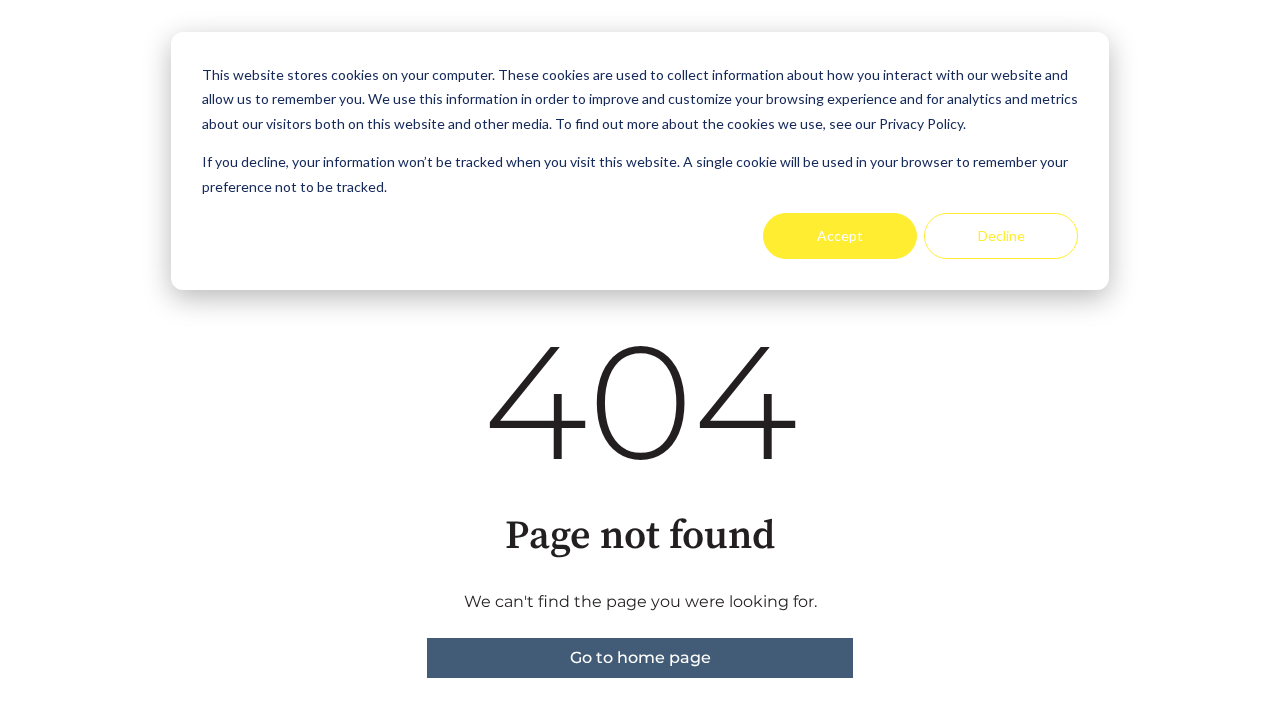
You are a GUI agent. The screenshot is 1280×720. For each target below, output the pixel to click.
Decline (1001, 235)
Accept (840, 235)
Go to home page (640, 657)
